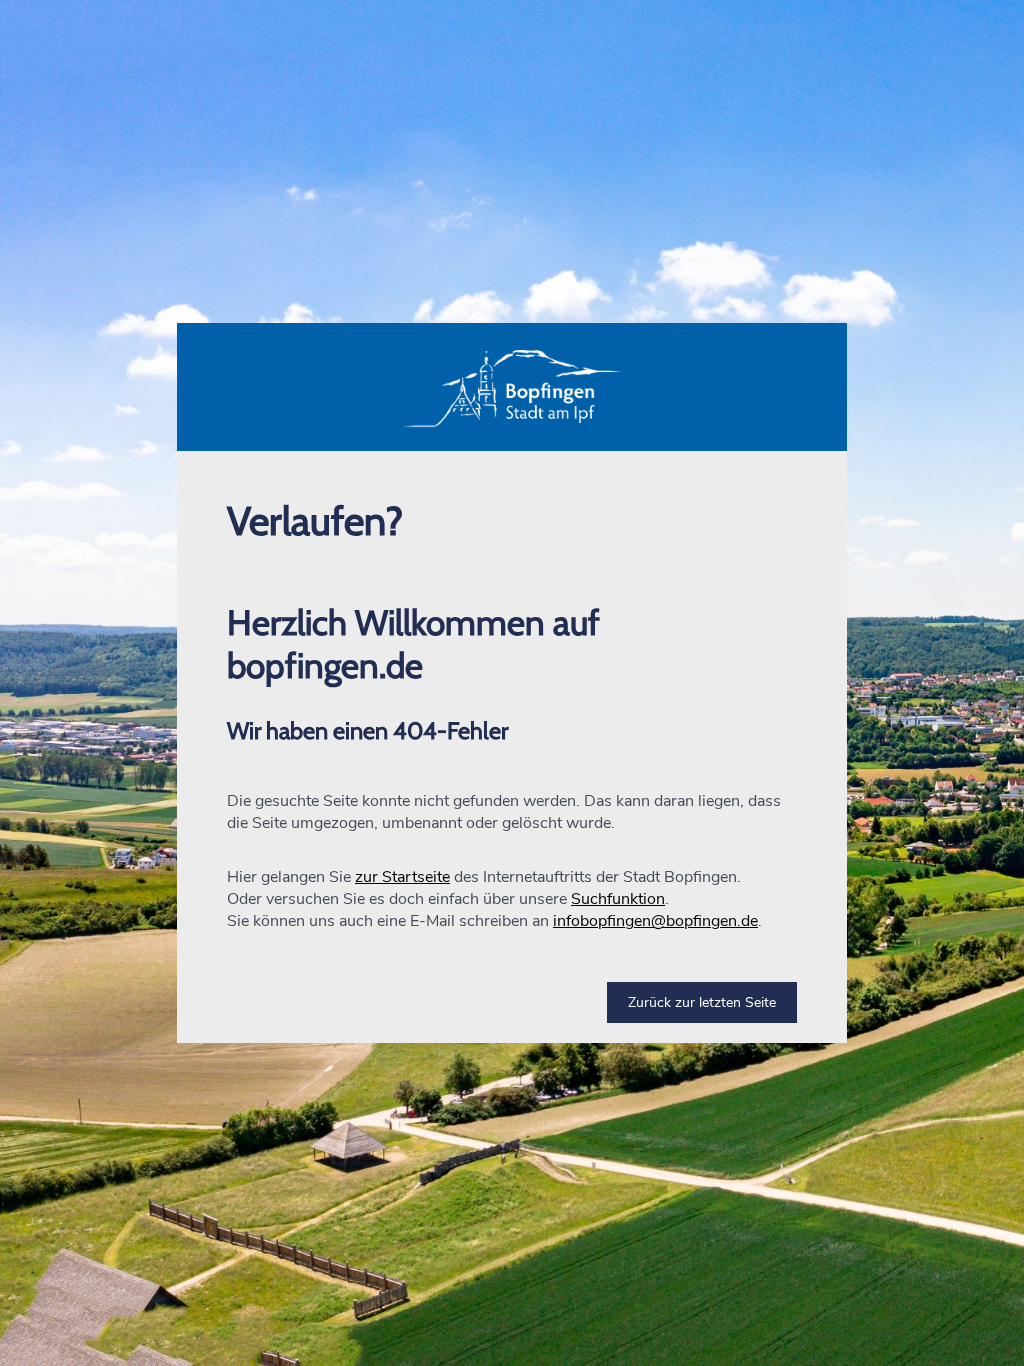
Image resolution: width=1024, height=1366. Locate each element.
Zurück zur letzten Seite (702, 1002)
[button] (512, 387)
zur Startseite (402, 877)
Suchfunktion (618, 899)
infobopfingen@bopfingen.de (655, 921)
